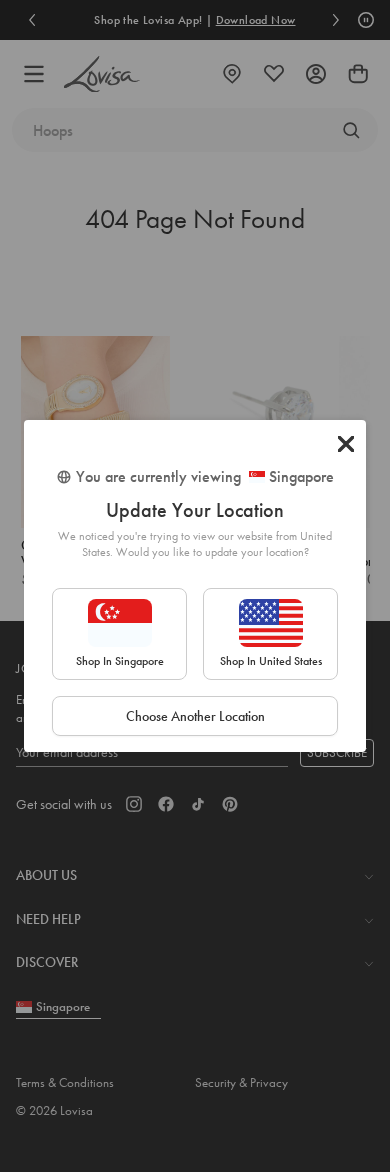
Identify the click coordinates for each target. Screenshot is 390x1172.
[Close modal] (346, 444)
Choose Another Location (195, 716)
